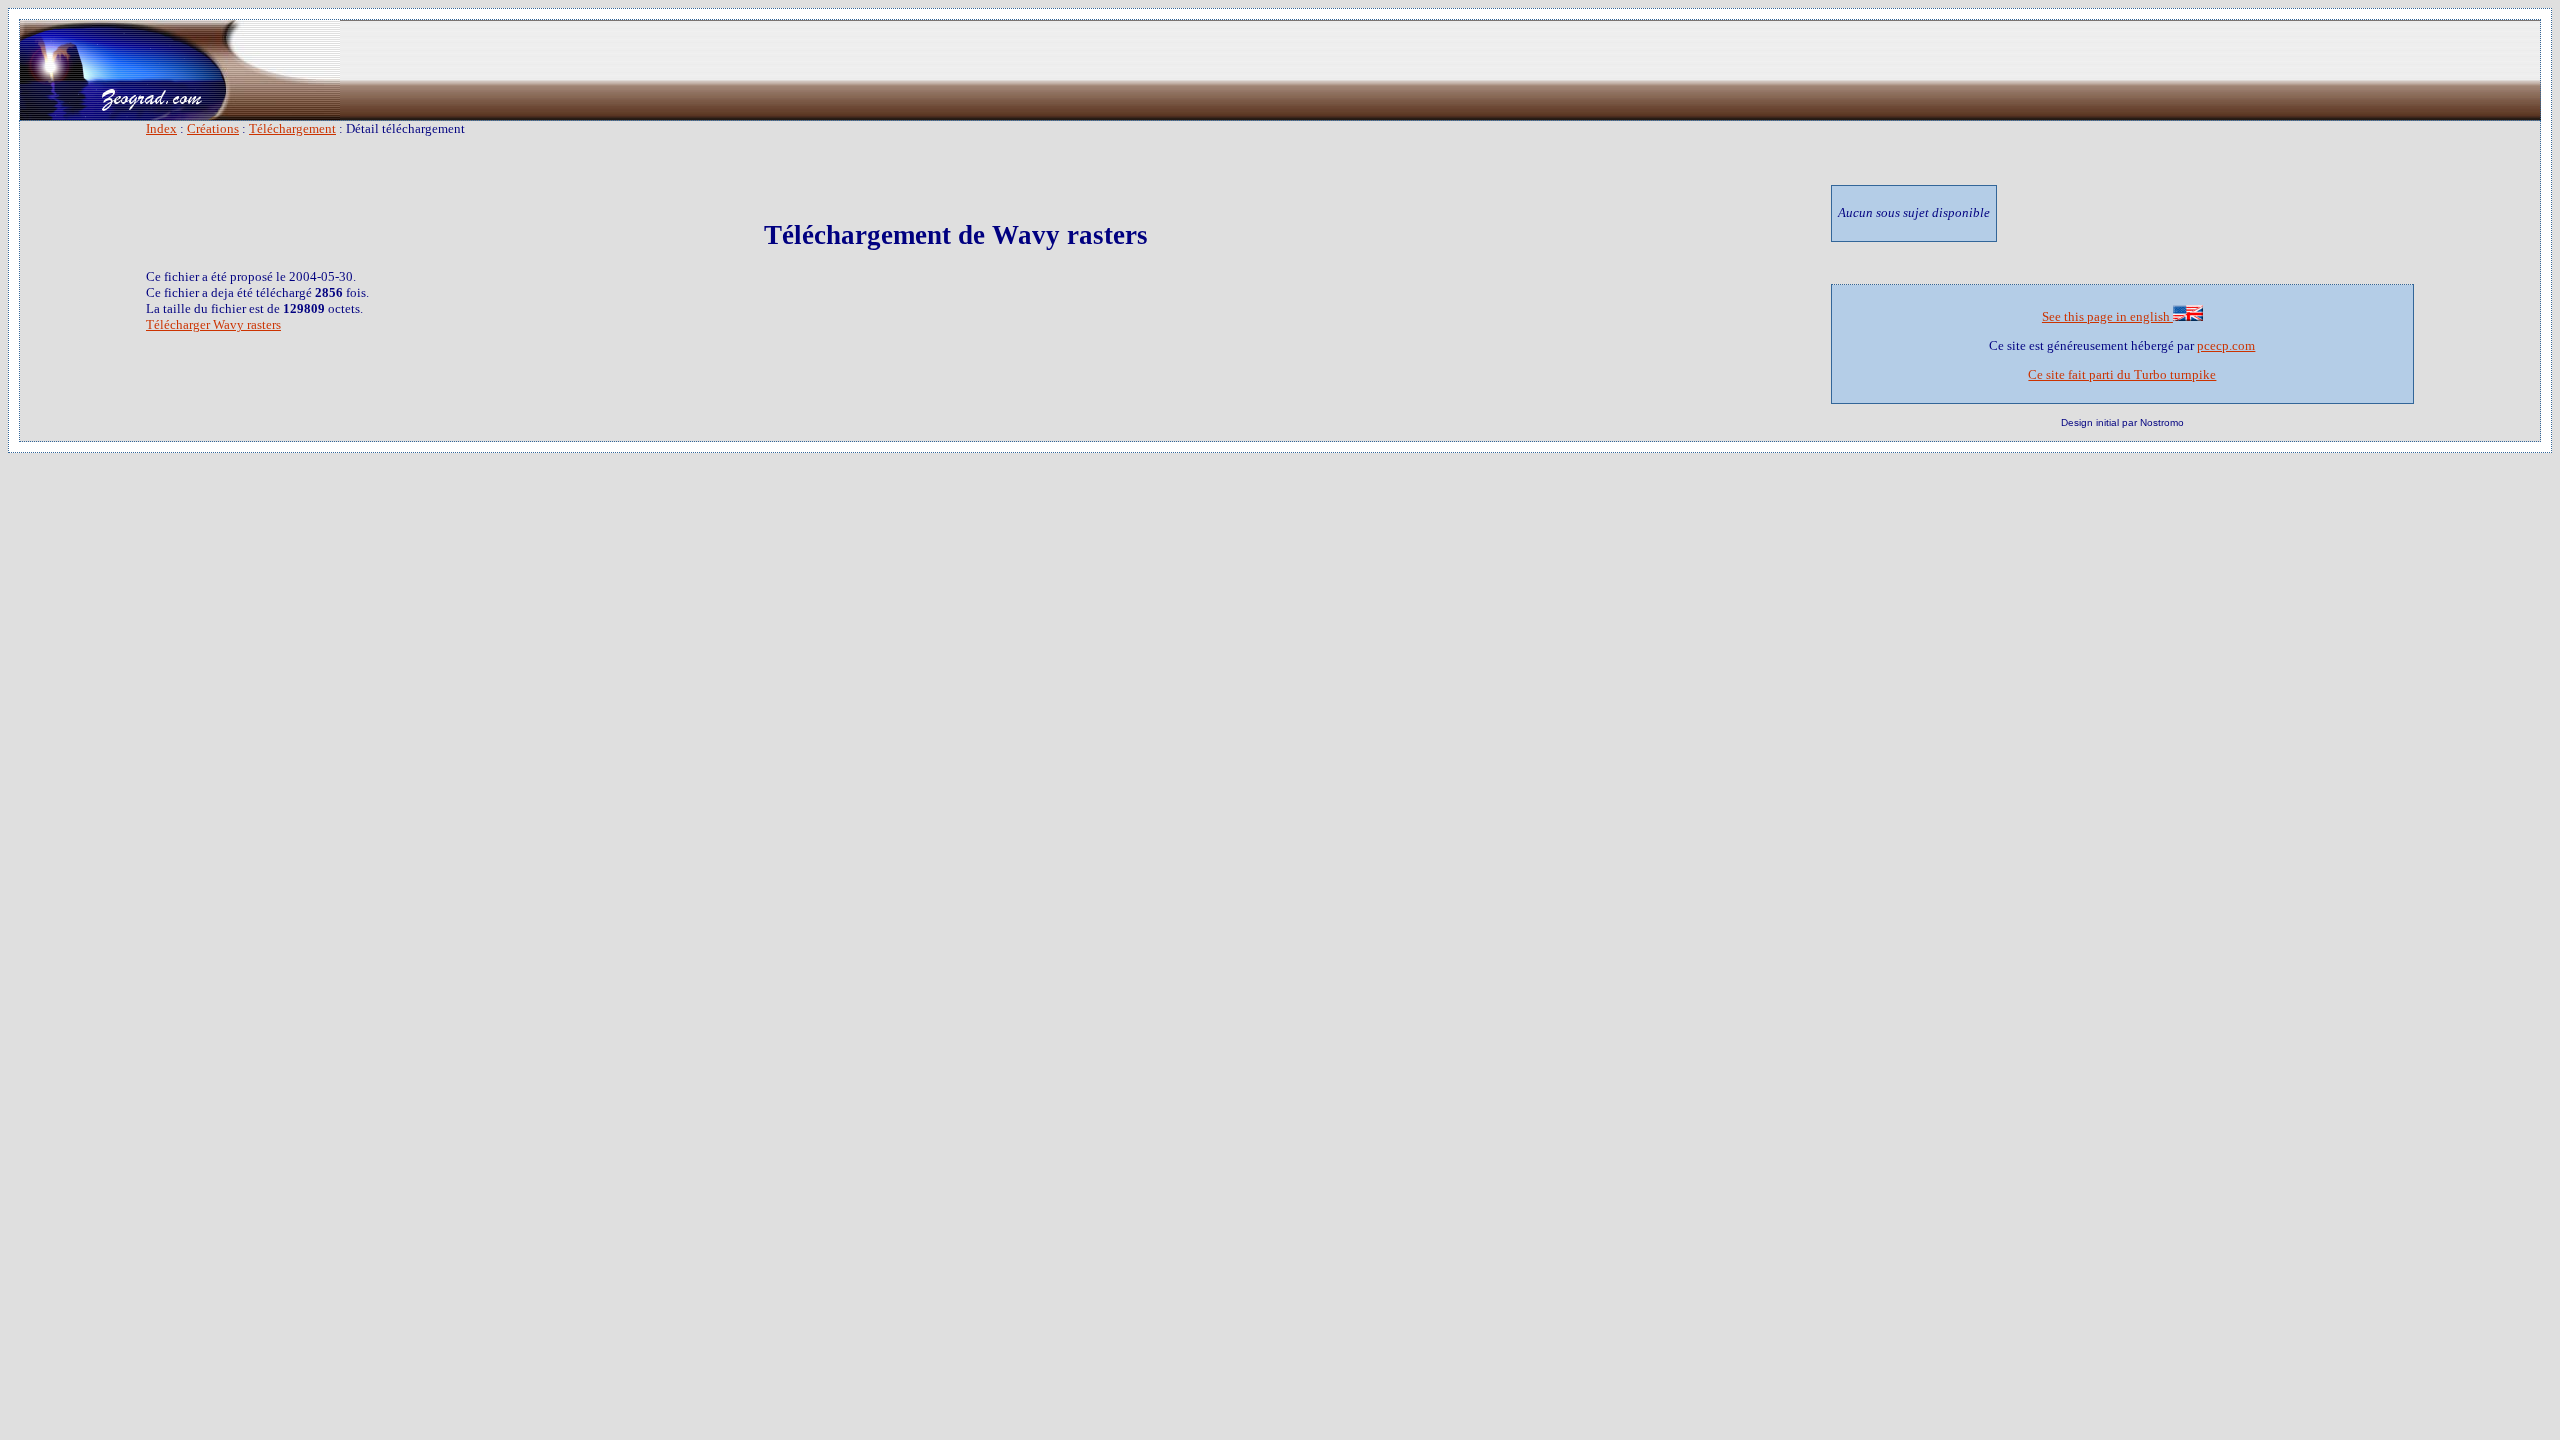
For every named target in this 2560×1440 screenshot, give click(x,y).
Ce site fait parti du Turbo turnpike (2122, 374)
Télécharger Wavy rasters (213, 324)
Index (161, 128)
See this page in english (2107, 316)
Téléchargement (292, 128)
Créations (213, 128)
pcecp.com (2226, 345)
